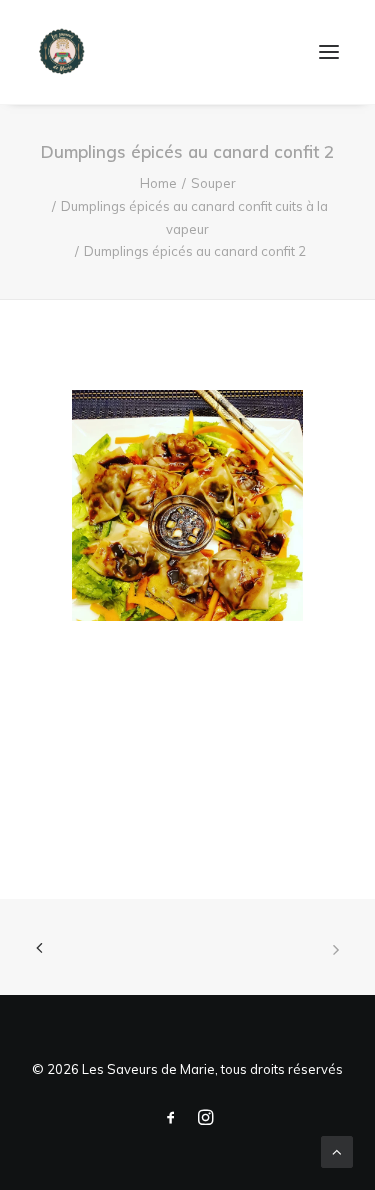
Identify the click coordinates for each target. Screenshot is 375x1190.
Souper (213, 183)
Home (158, 183)
